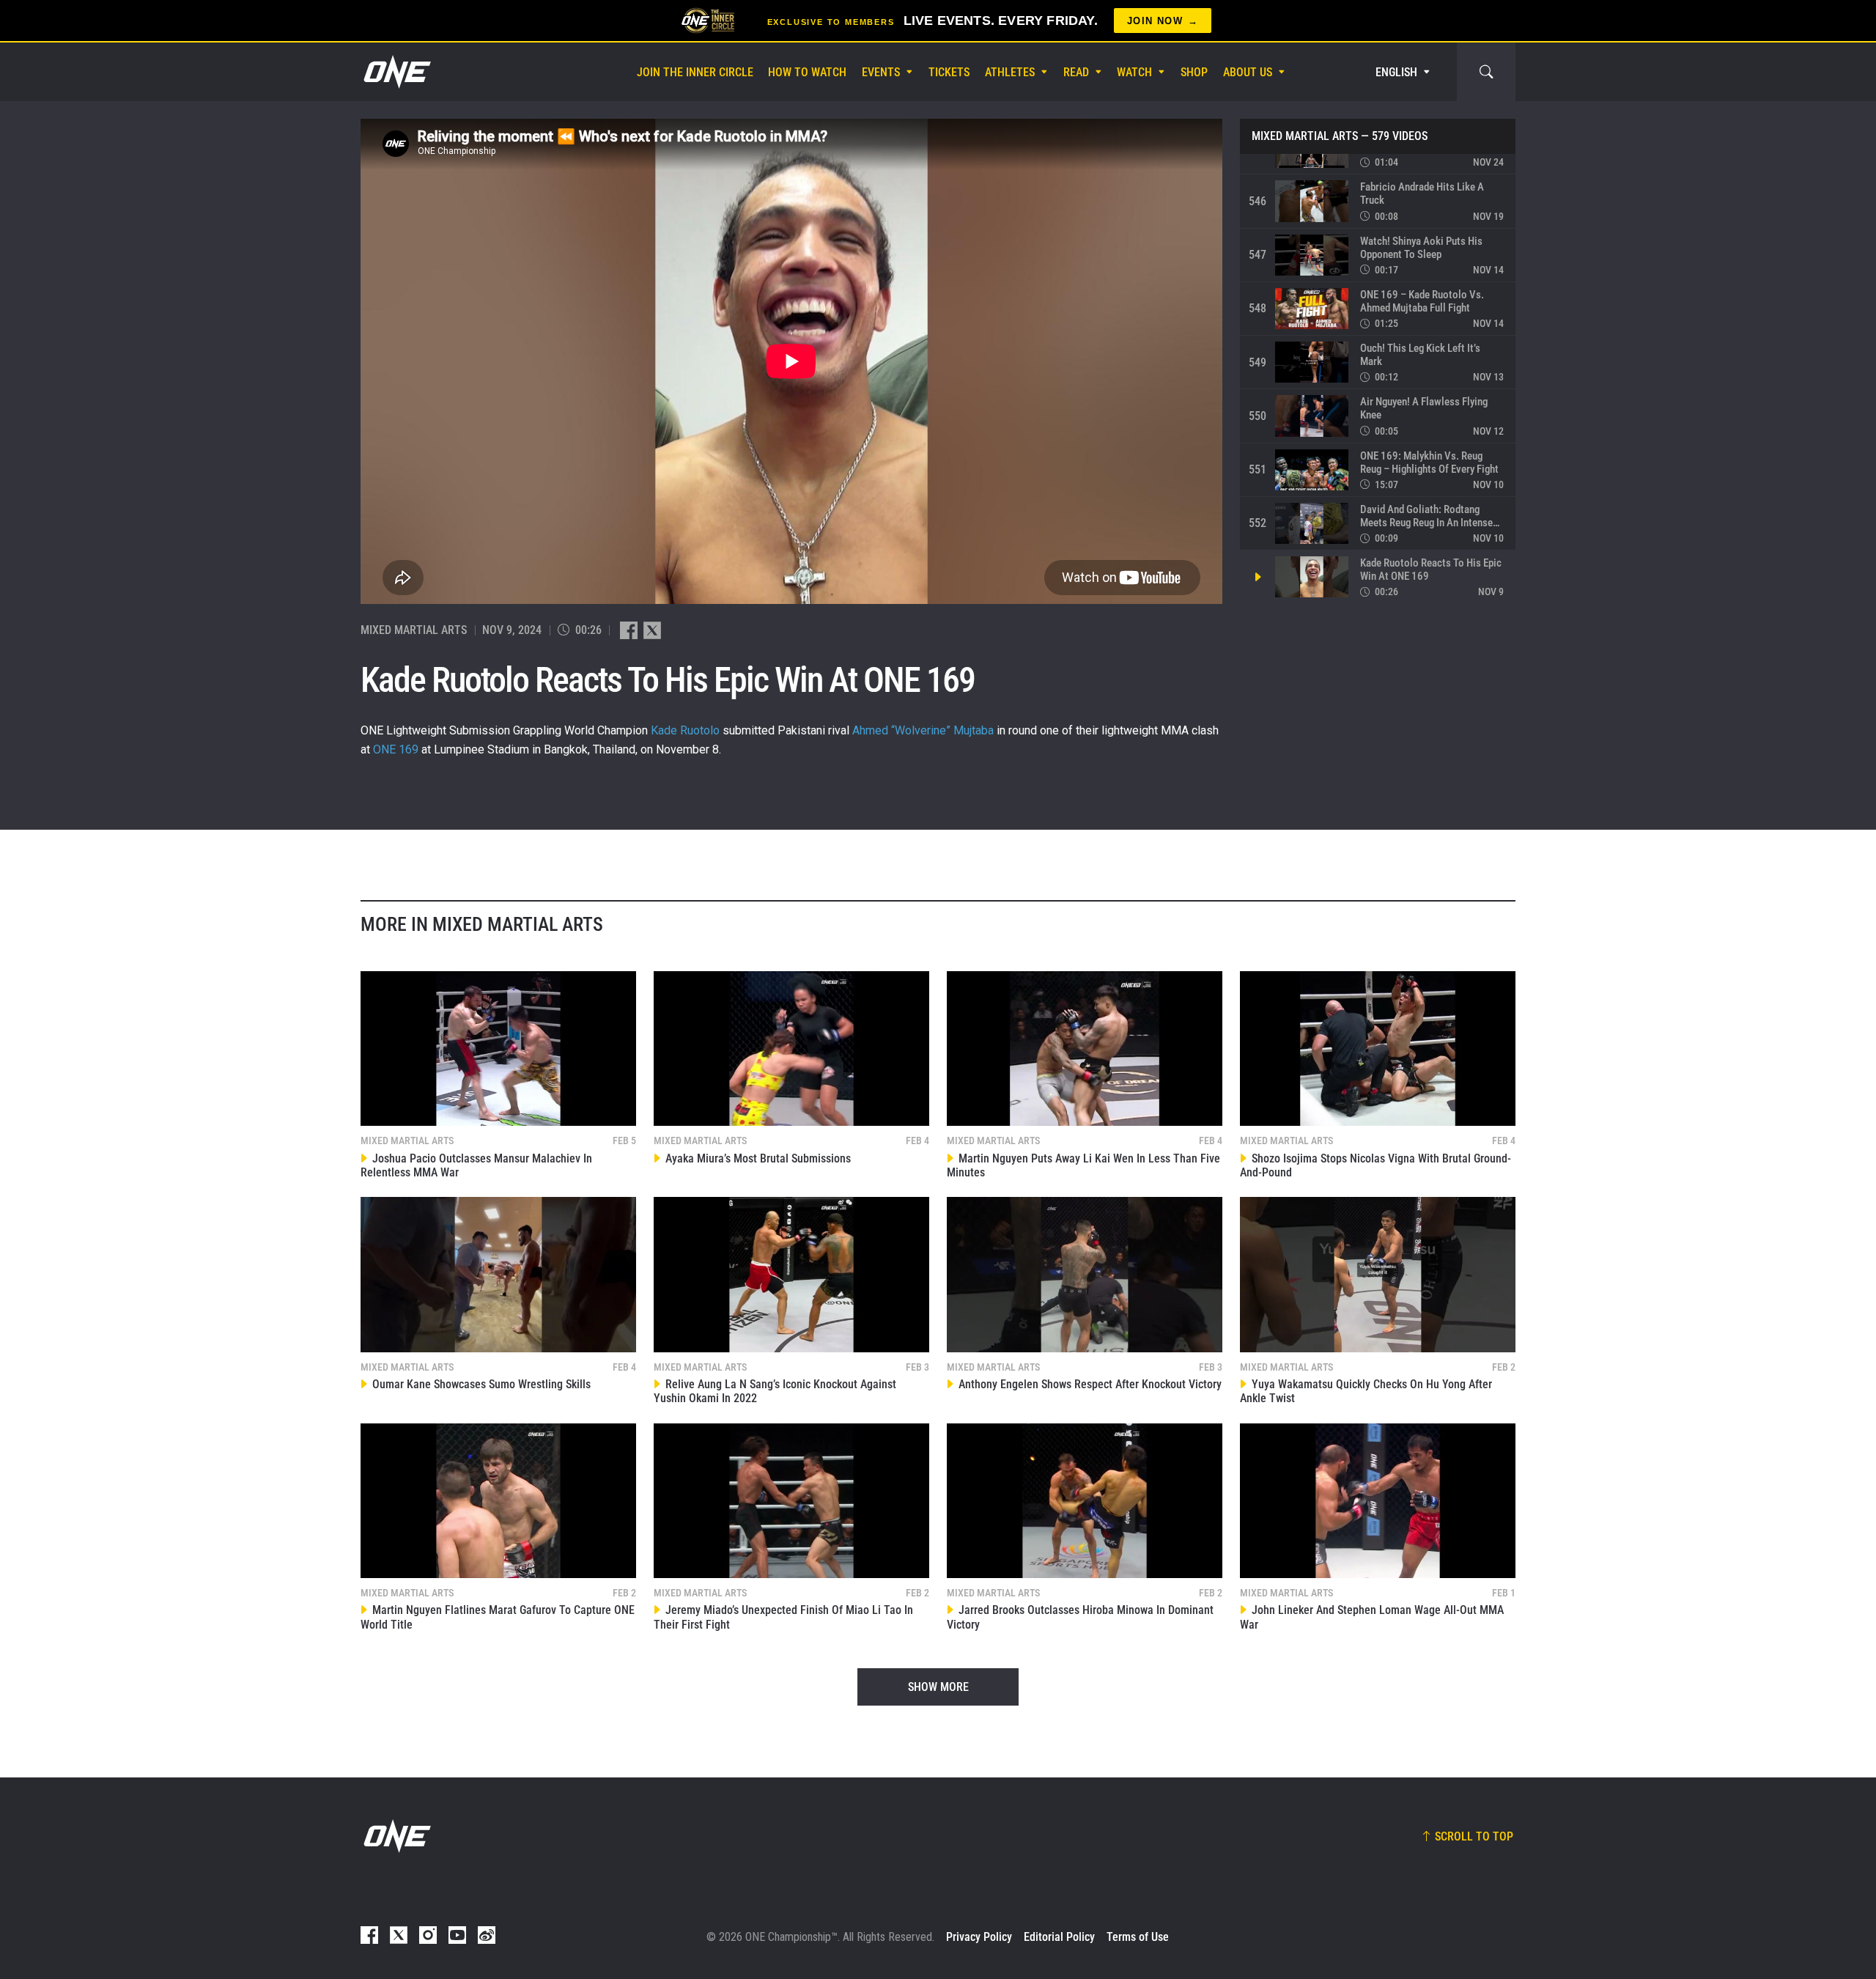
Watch (1134, 72)
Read (1076, 72)
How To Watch (807, 72)
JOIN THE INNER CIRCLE (695, 72)
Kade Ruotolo (685, 730)
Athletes (1010, 72)
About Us (1248, 72)
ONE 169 (396, 749)
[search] (1486, 72)
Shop (1194, 72)
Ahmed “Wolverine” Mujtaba (923, 730)
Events (881, 72)
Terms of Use (1138, 1937)
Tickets (949, 72)
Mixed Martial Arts (1305, 136)
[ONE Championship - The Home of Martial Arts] (396, 72)
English (1396, 72)
